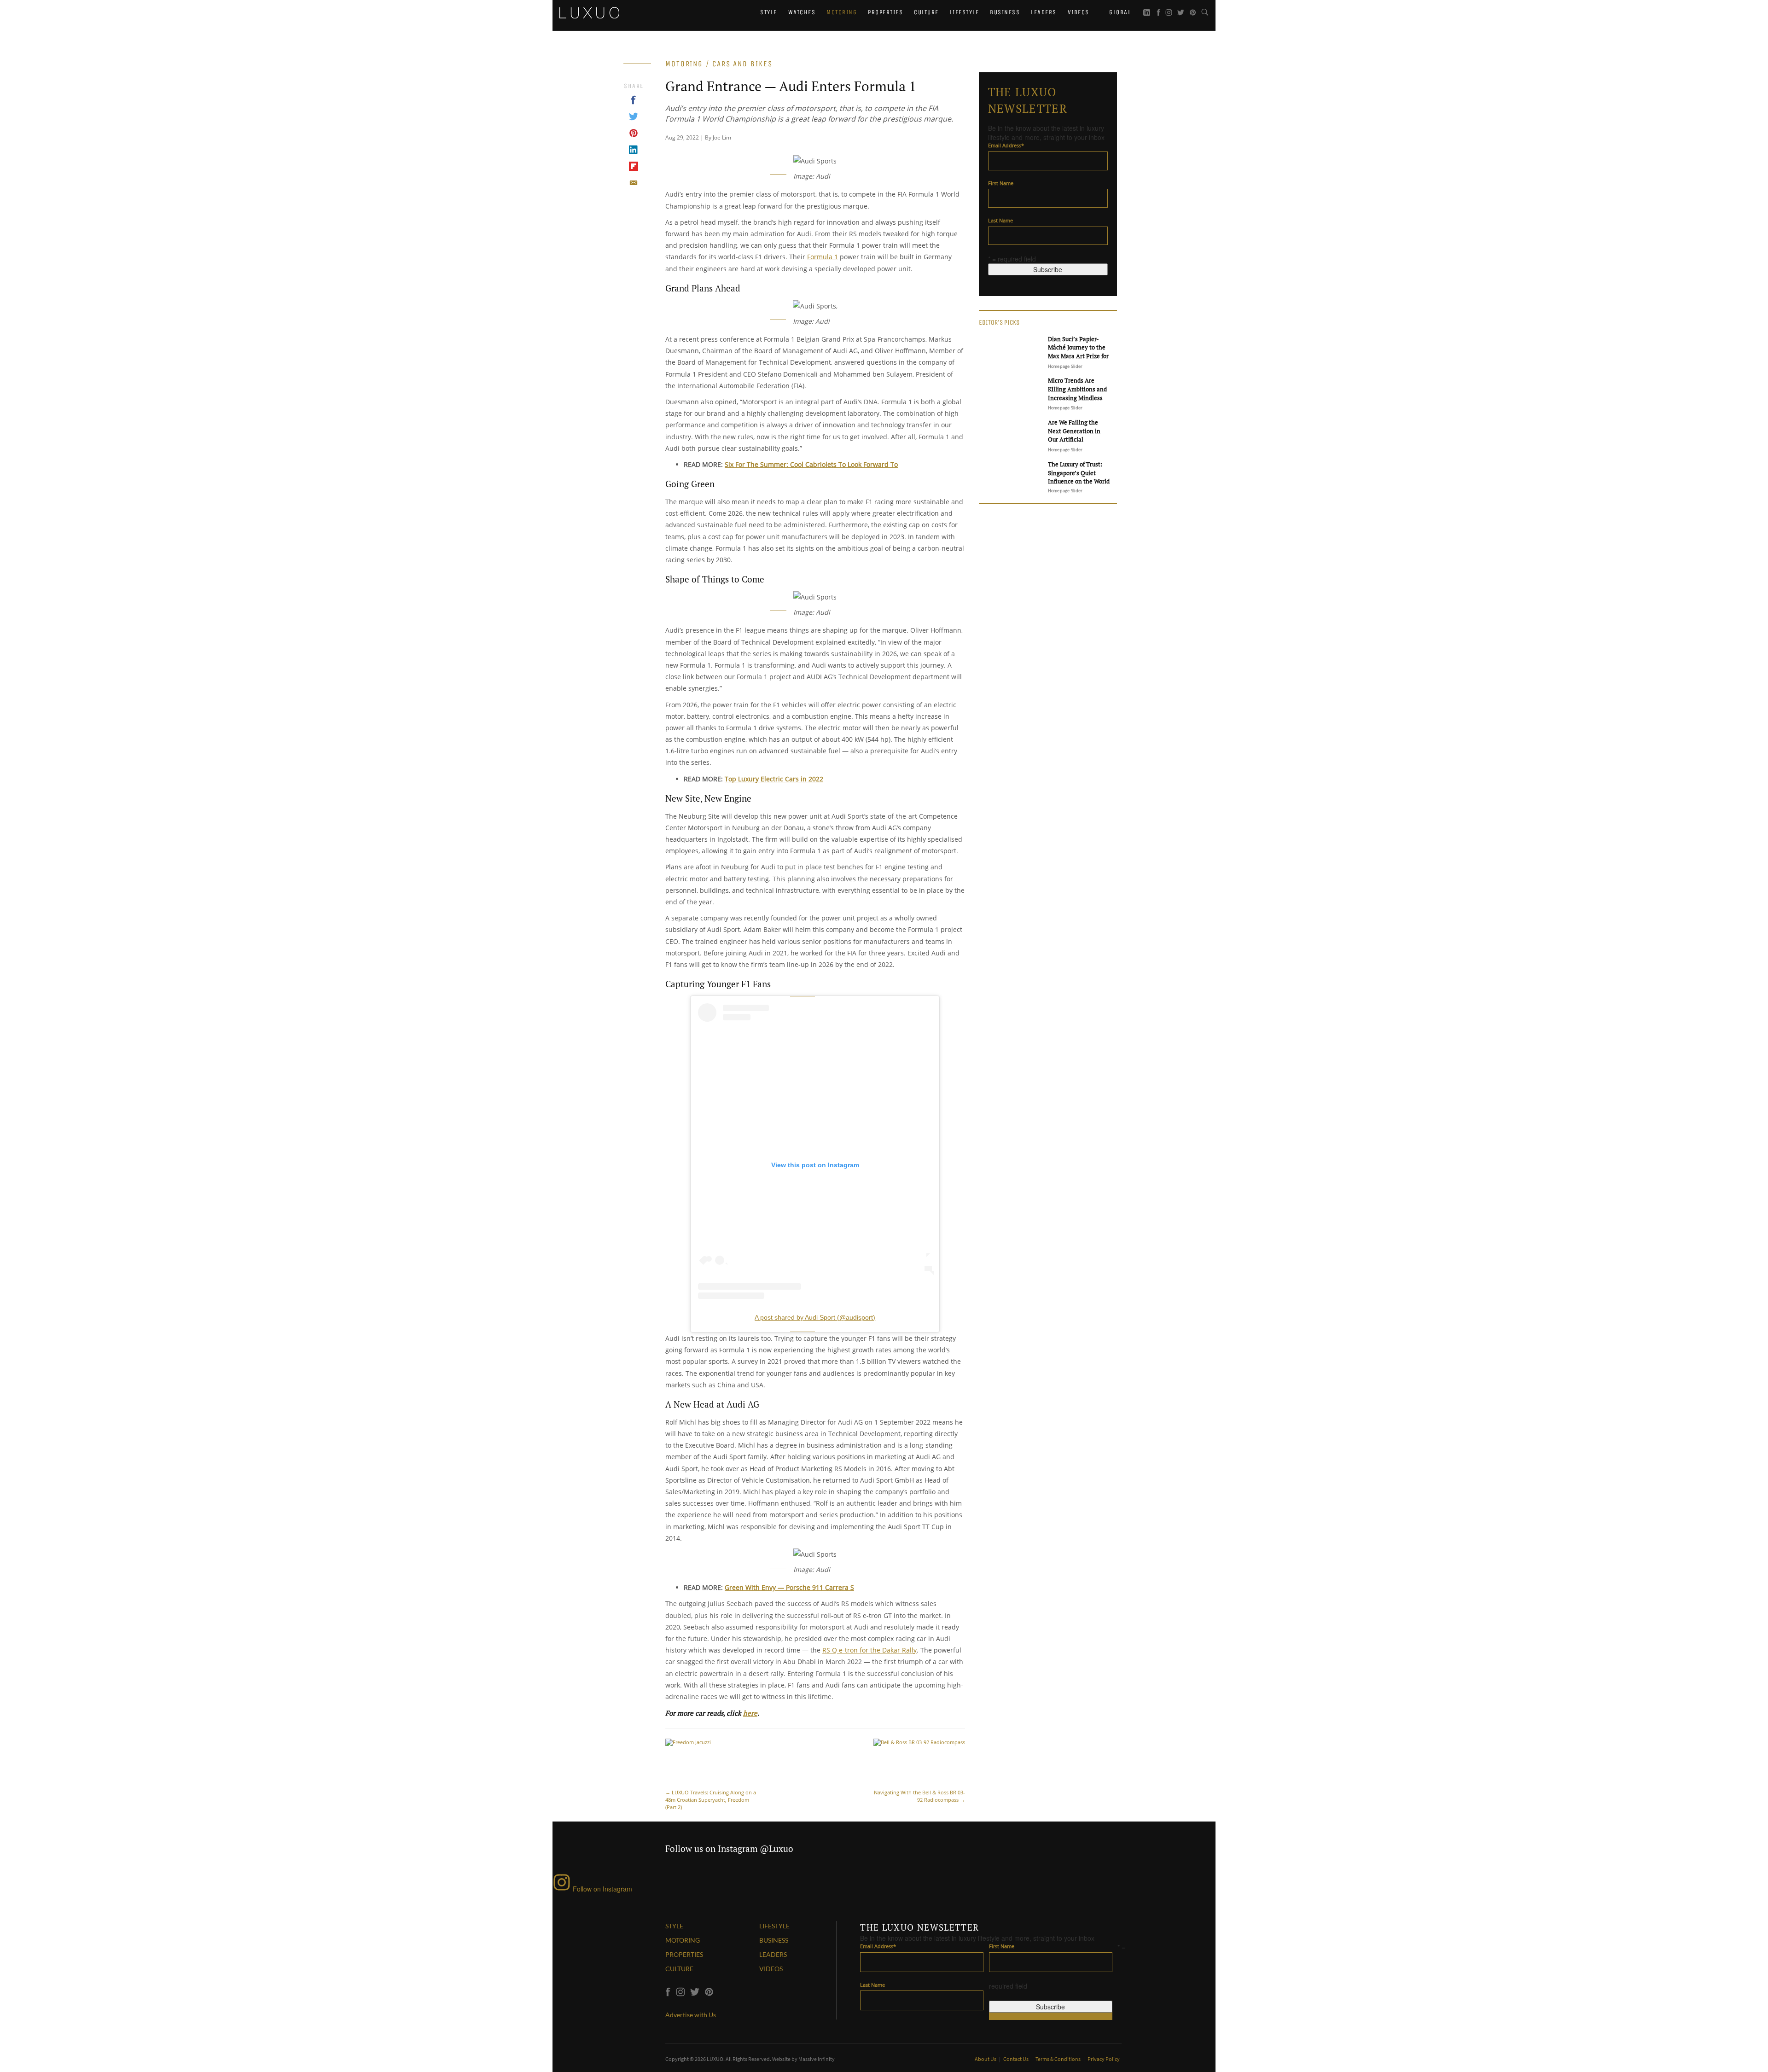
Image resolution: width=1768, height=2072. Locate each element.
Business (1005, 12)
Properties (885, 12)
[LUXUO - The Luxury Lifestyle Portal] (589, 12)
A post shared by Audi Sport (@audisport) (815, 1317)
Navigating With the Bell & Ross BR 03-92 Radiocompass (919, 1796)
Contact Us (1016, 2059)
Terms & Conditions (1058, 2059)
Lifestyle (965, 12)
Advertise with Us (691, 2015)
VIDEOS (771, 1969)
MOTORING (683, 1940)
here (750, 1713)
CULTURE (679, 1969)
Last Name (1000, 220)
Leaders (1044, 12)
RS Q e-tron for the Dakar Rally (869, 1650)
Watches (802, 12)
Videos (1079, 12)
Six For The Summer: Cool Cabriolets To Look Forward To (811, 464)
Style (769, 12)
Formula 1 (823, 257)
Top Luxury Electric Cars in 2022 (774, 779)
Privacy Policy (1104, 2059)
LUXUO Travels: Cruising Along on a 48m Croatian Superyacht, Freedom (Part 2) (711, 1800)
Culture (926, 12)
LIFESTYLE (774, 1926)
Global (1119, 12)
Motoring (842, 12)
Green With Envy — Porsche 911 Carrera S (789, 1587)
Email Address (1006, 145)
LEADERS (773, 1954)
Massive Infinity (817, 2059)
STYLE (674, 1926)
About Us (986, 2059)
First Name (1001, 183)
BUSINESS (774, 1940)
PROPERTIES (684, 1954)
